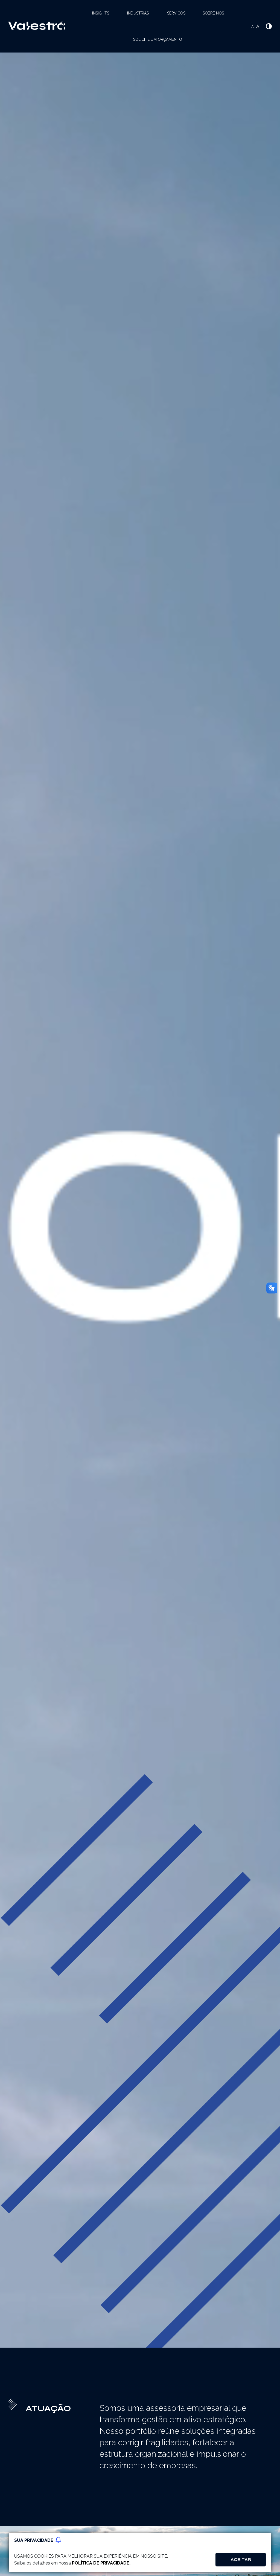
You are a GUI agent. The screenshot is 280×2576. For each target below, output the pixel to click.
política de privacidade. (101, 2563)
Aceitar (241, 2560)
